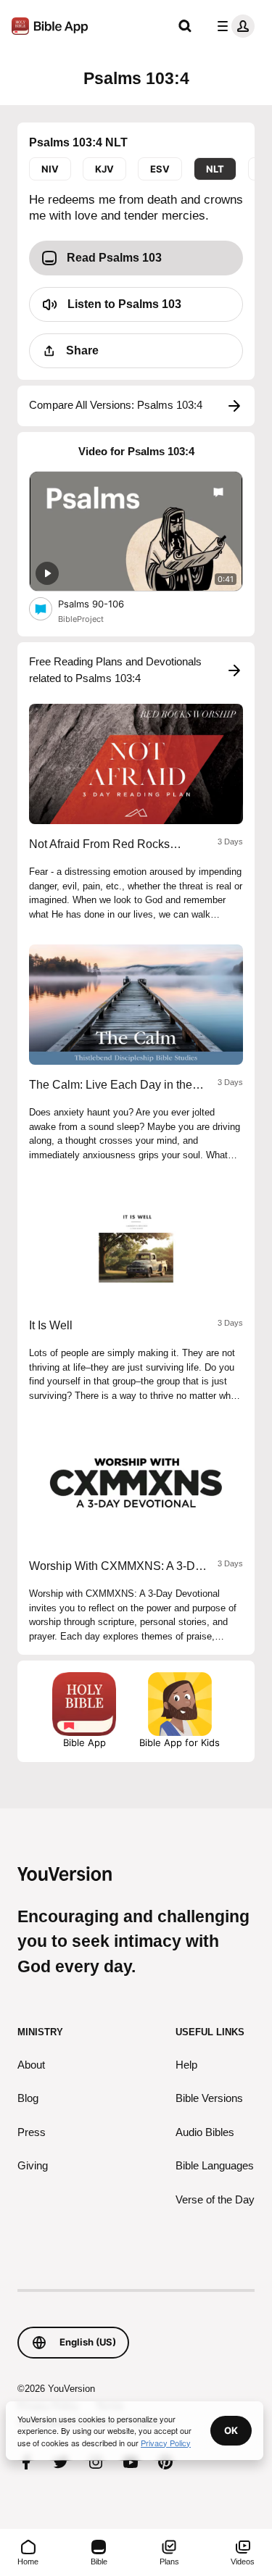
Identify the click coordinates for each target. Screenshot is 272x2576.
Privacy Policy (166, 2443)
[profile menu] (233, 26)
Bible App (85, 1742)
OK (231, 2430)
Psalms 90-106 (103, 603)
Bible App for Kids (180, 1742)
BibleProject (81, 619)
